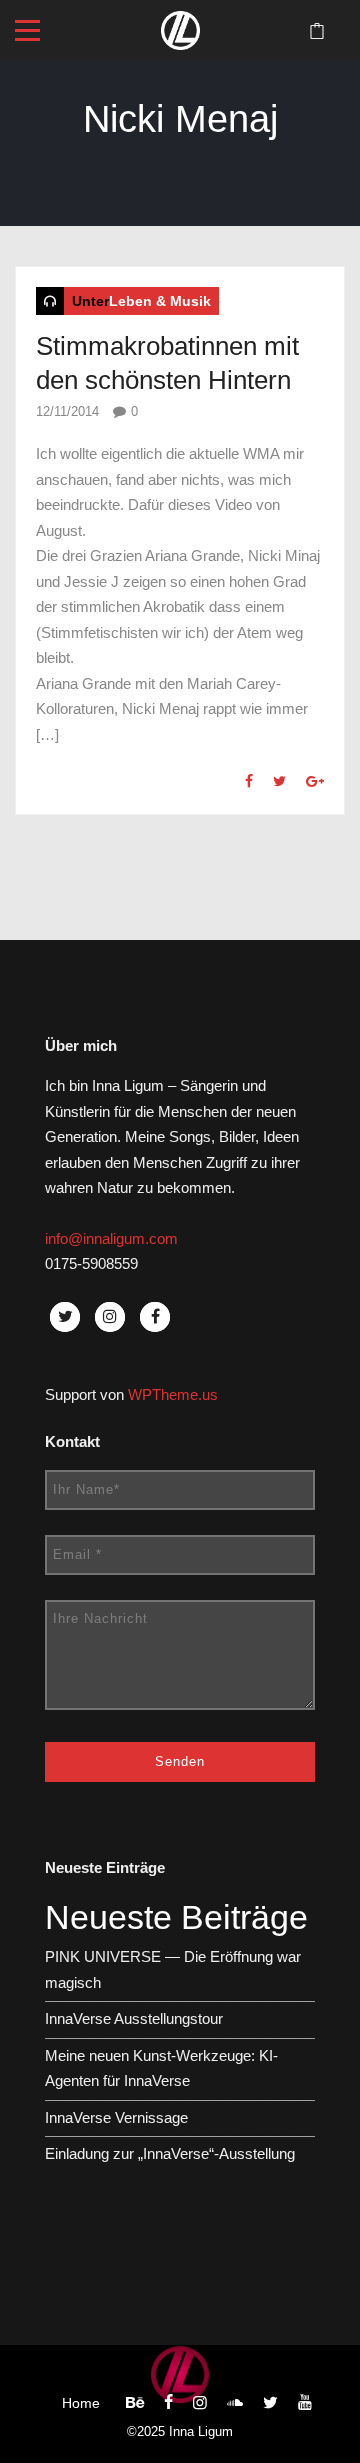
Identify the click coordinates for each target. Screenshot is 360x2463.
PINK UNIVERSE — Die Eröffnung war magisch (173, 1969)
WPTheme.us (173, 1394)
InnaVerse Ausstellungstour (134, 2018)
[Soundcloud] (235, 2402)
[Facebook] (168, 2402)
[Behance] (135, 2402)
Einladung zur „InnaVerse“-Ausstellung (170, 2153)
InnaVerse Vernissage (116, 2117)
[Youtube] (305, 2402)
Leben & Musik (160, 301)
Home (81, 2403)
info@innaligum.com (111, 1238)
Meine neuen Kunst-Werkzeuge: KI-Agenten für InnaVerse (161, 2068)
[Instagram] (200, 2402)
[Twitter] (270, 2402)
